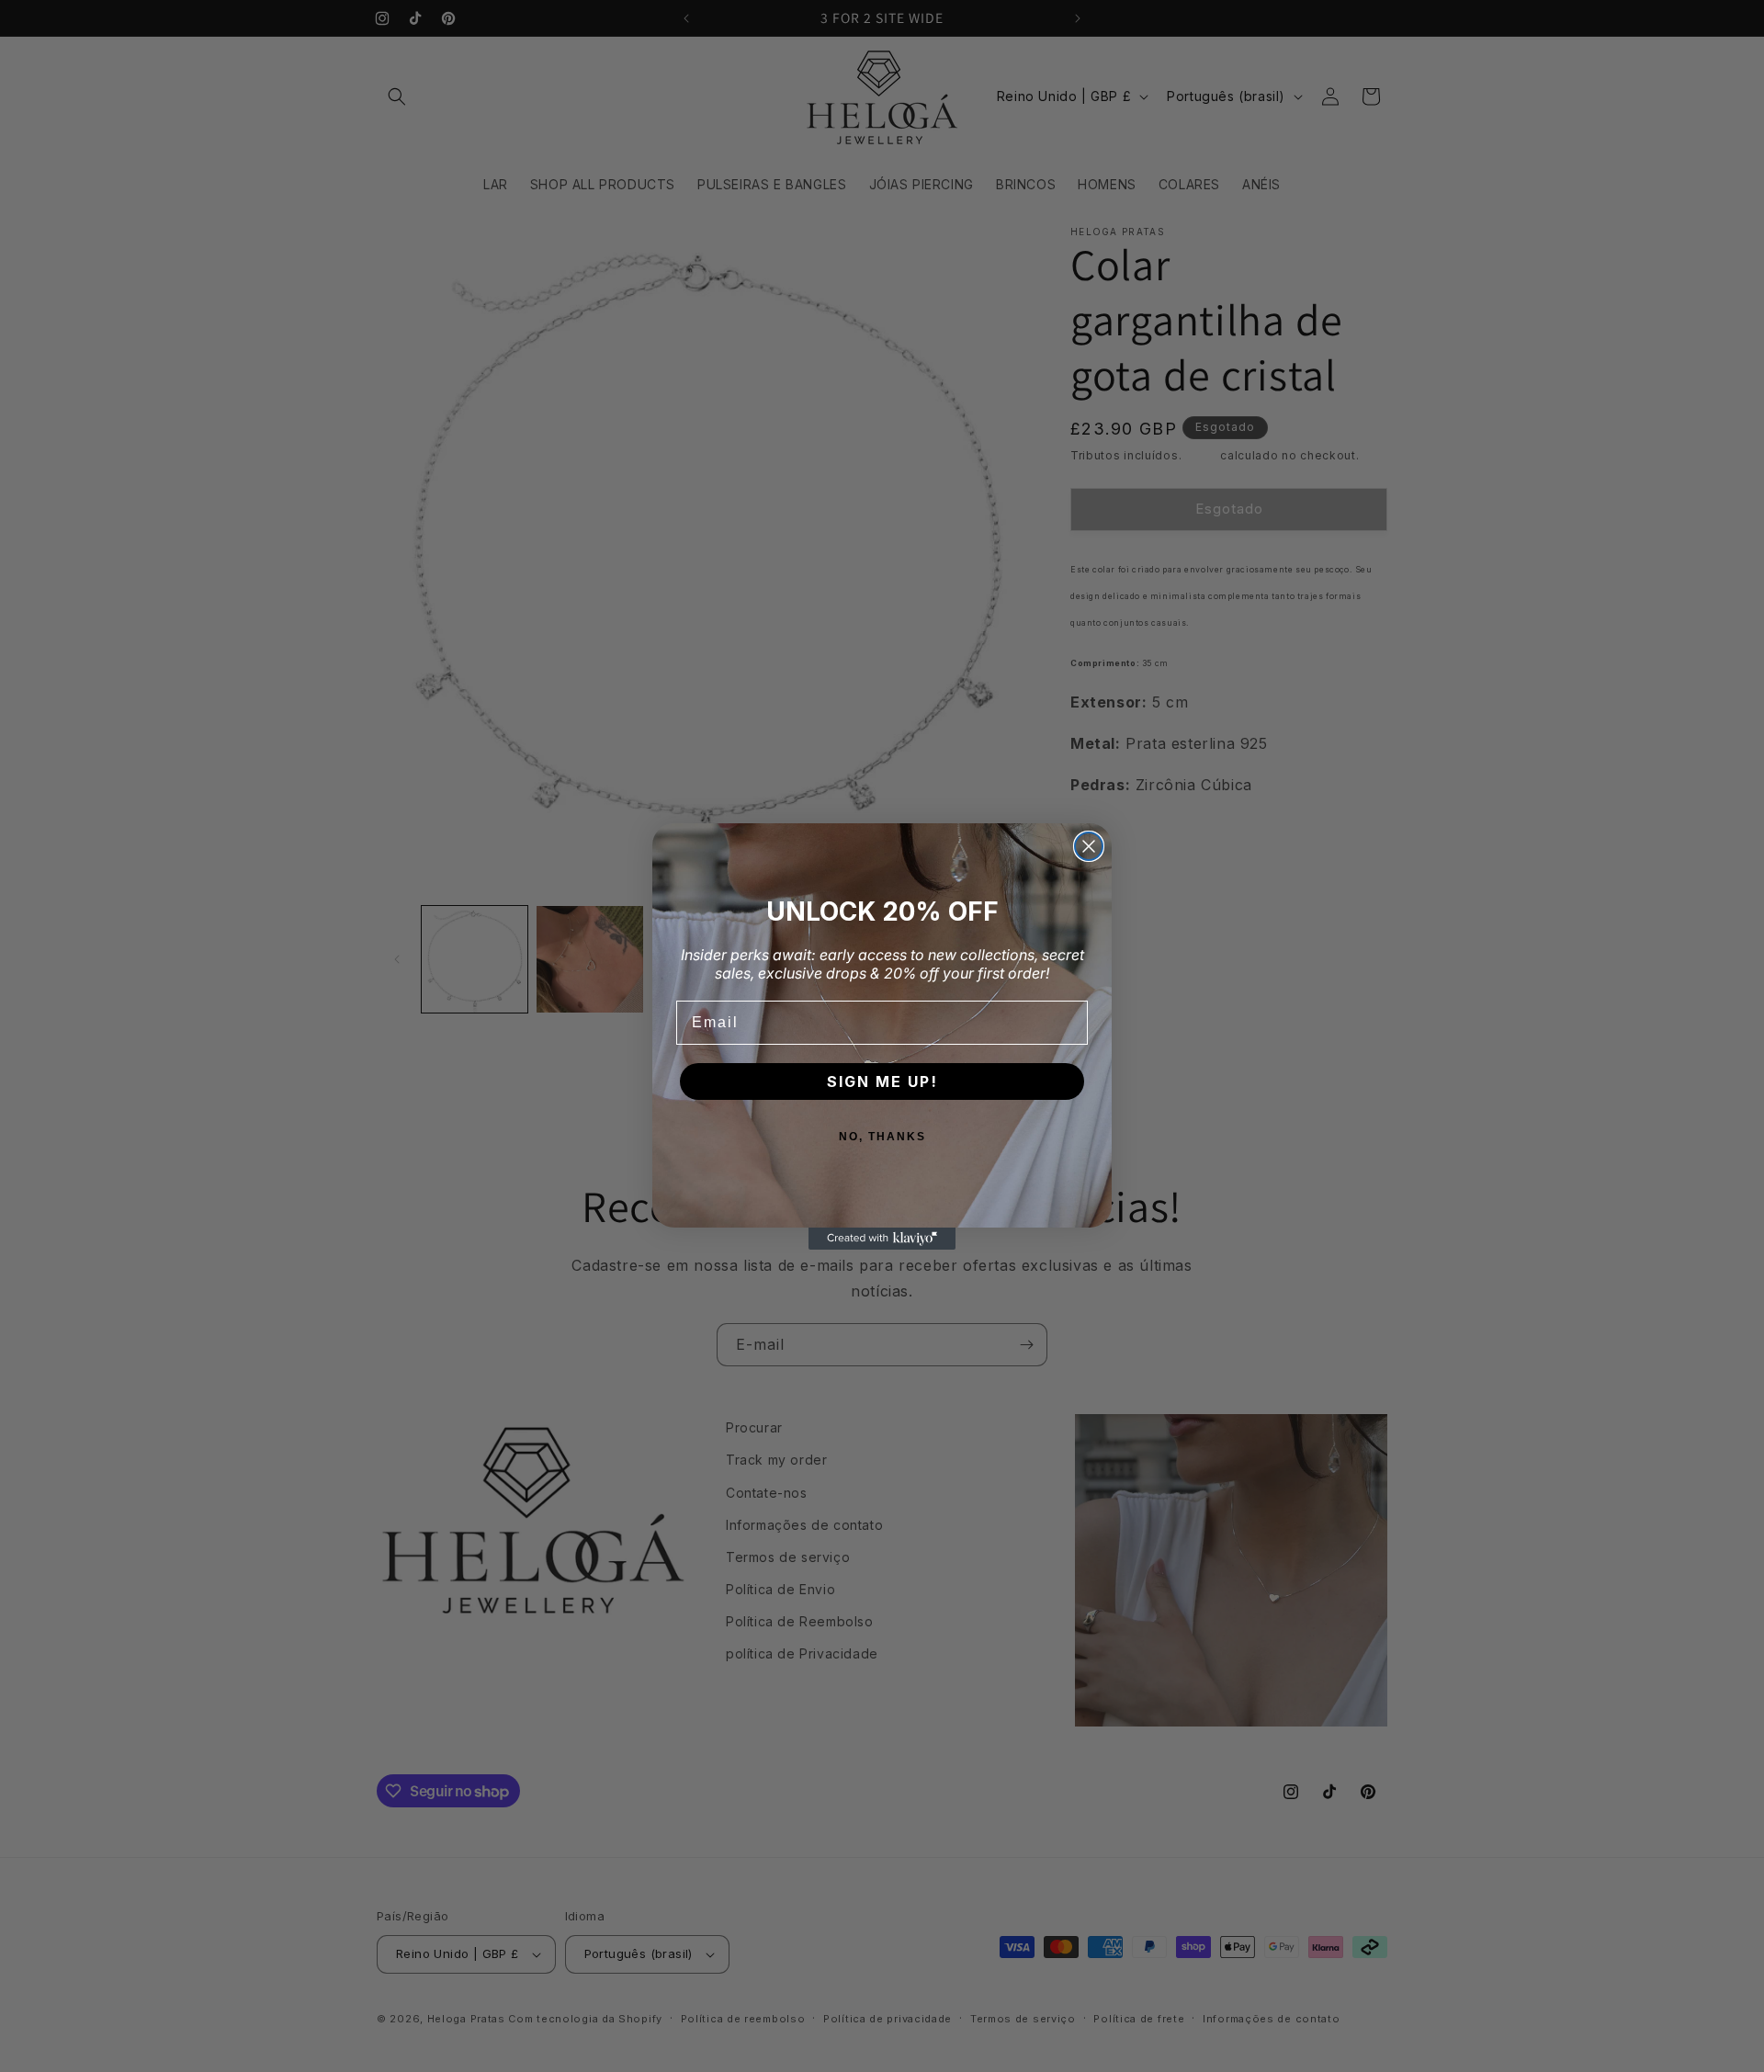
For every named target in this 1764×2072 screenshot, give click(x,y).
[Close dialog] (1089, 846)
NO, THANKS (882, 1137)
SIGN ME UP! (882, 1081)
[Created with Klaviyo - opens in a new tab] (882, 1239)
